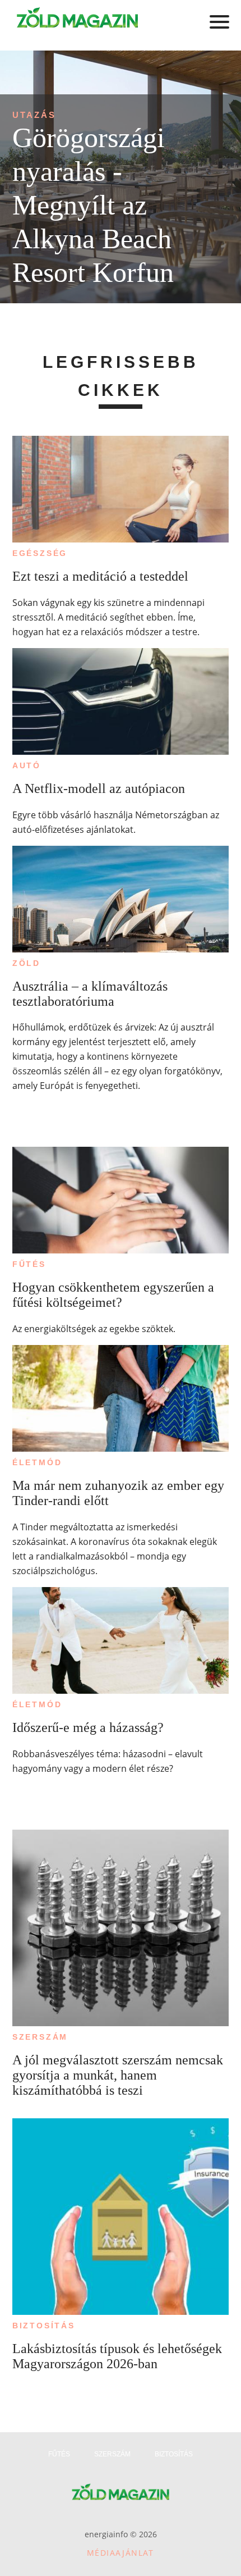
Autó (27, 765)
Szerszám (40, 2037)
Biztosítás (44, 2326)
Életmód (37, 1462)
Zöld (26, 963)
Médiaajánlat (121, 2553)
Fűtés (29, 1264)
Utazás (34, 115)
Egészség (40, 553)
